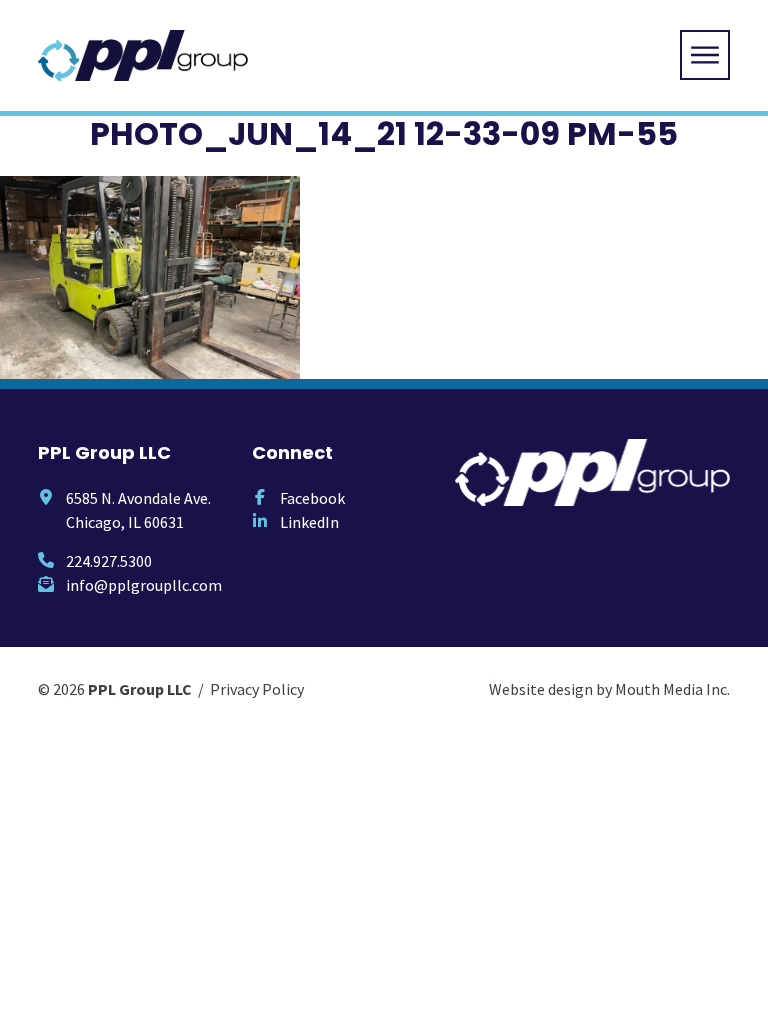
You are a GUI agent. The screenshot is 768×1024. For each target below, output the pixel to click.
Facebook (312, 498)
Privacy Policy (257, 689)
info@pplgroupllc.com (144, 585)
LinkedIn (309, 522)
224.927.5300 (109, 561)
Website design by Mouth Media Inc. (609, 689)
